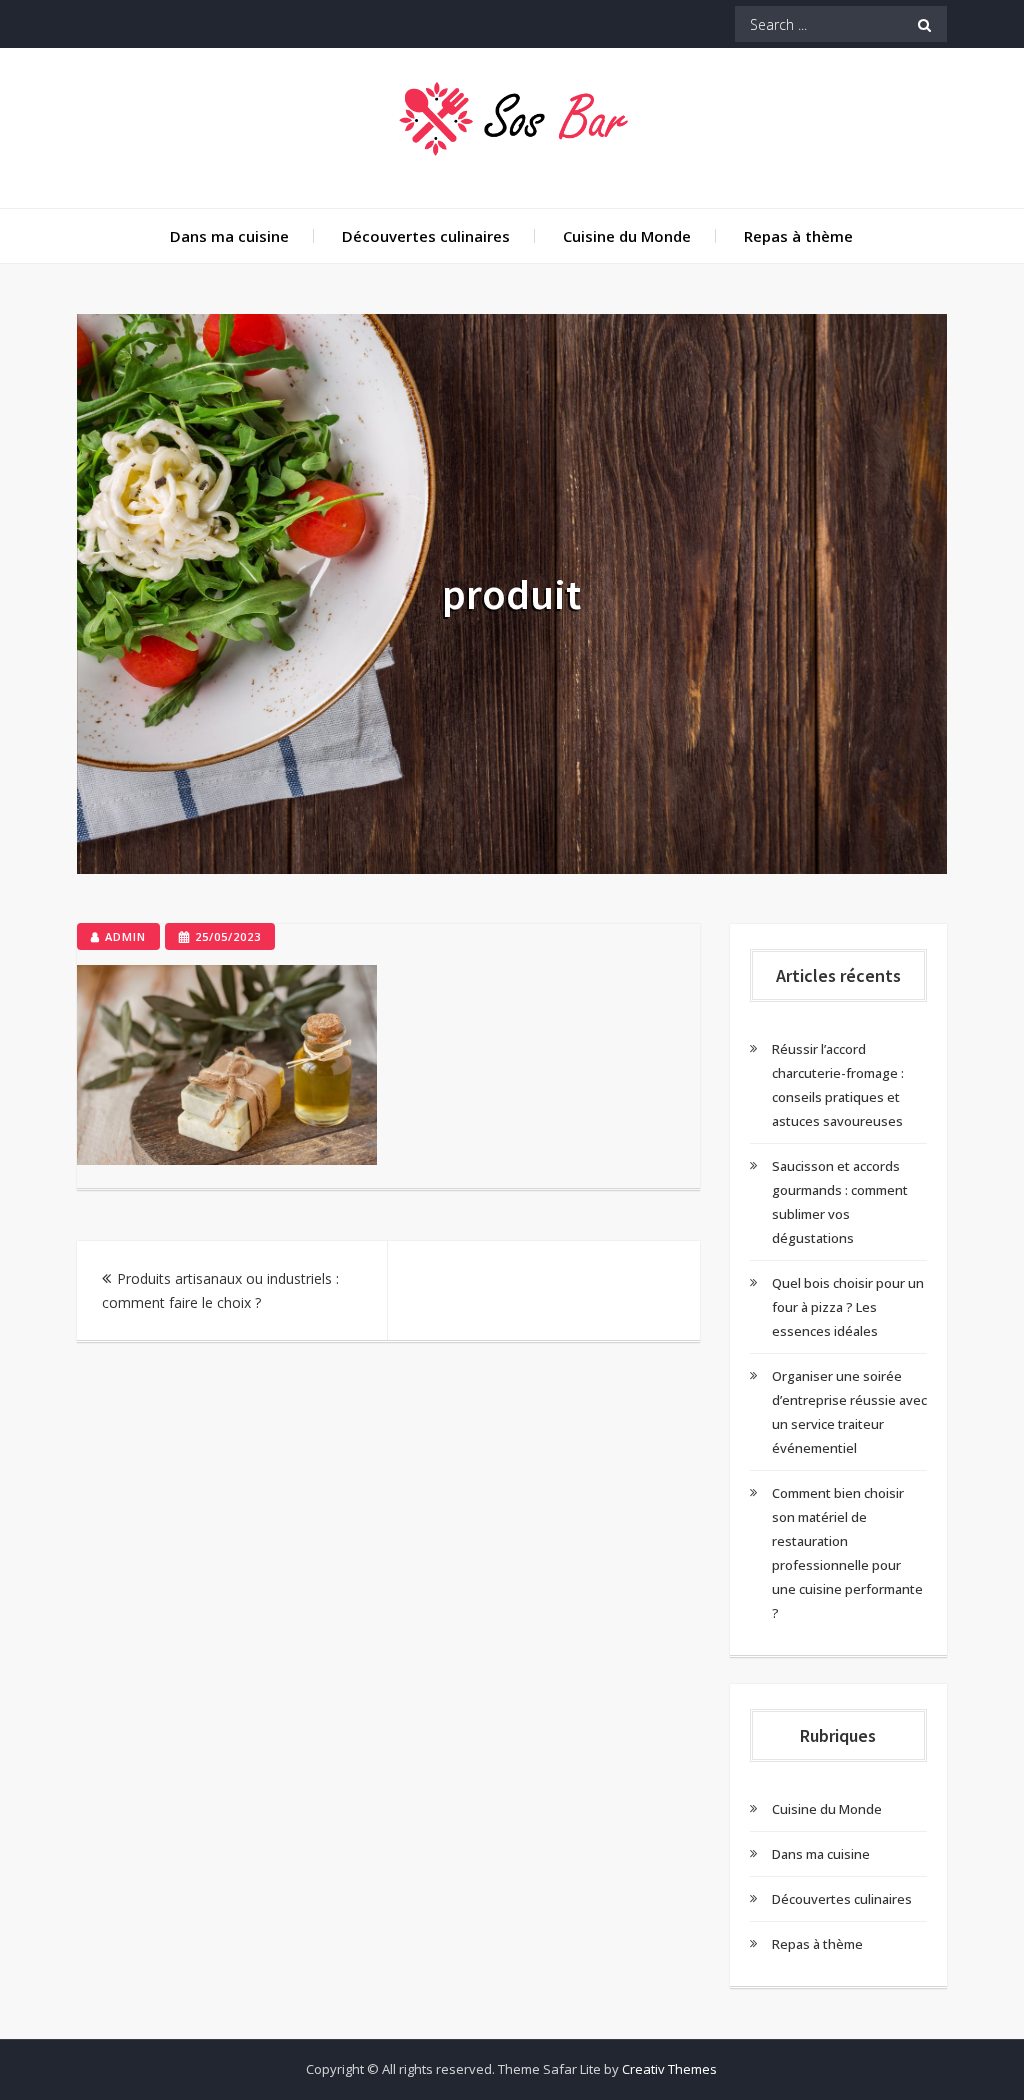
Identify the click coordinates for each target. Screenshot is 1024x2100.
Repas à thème (798, 236)
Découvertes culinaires (426, 236)
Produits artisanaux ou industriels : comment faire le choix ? (220, 1290)
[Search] (924, 24)
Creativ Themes (669, 2069)
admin (125, 936)
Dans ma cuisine (229, 236)
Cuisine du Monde (627, 236)
